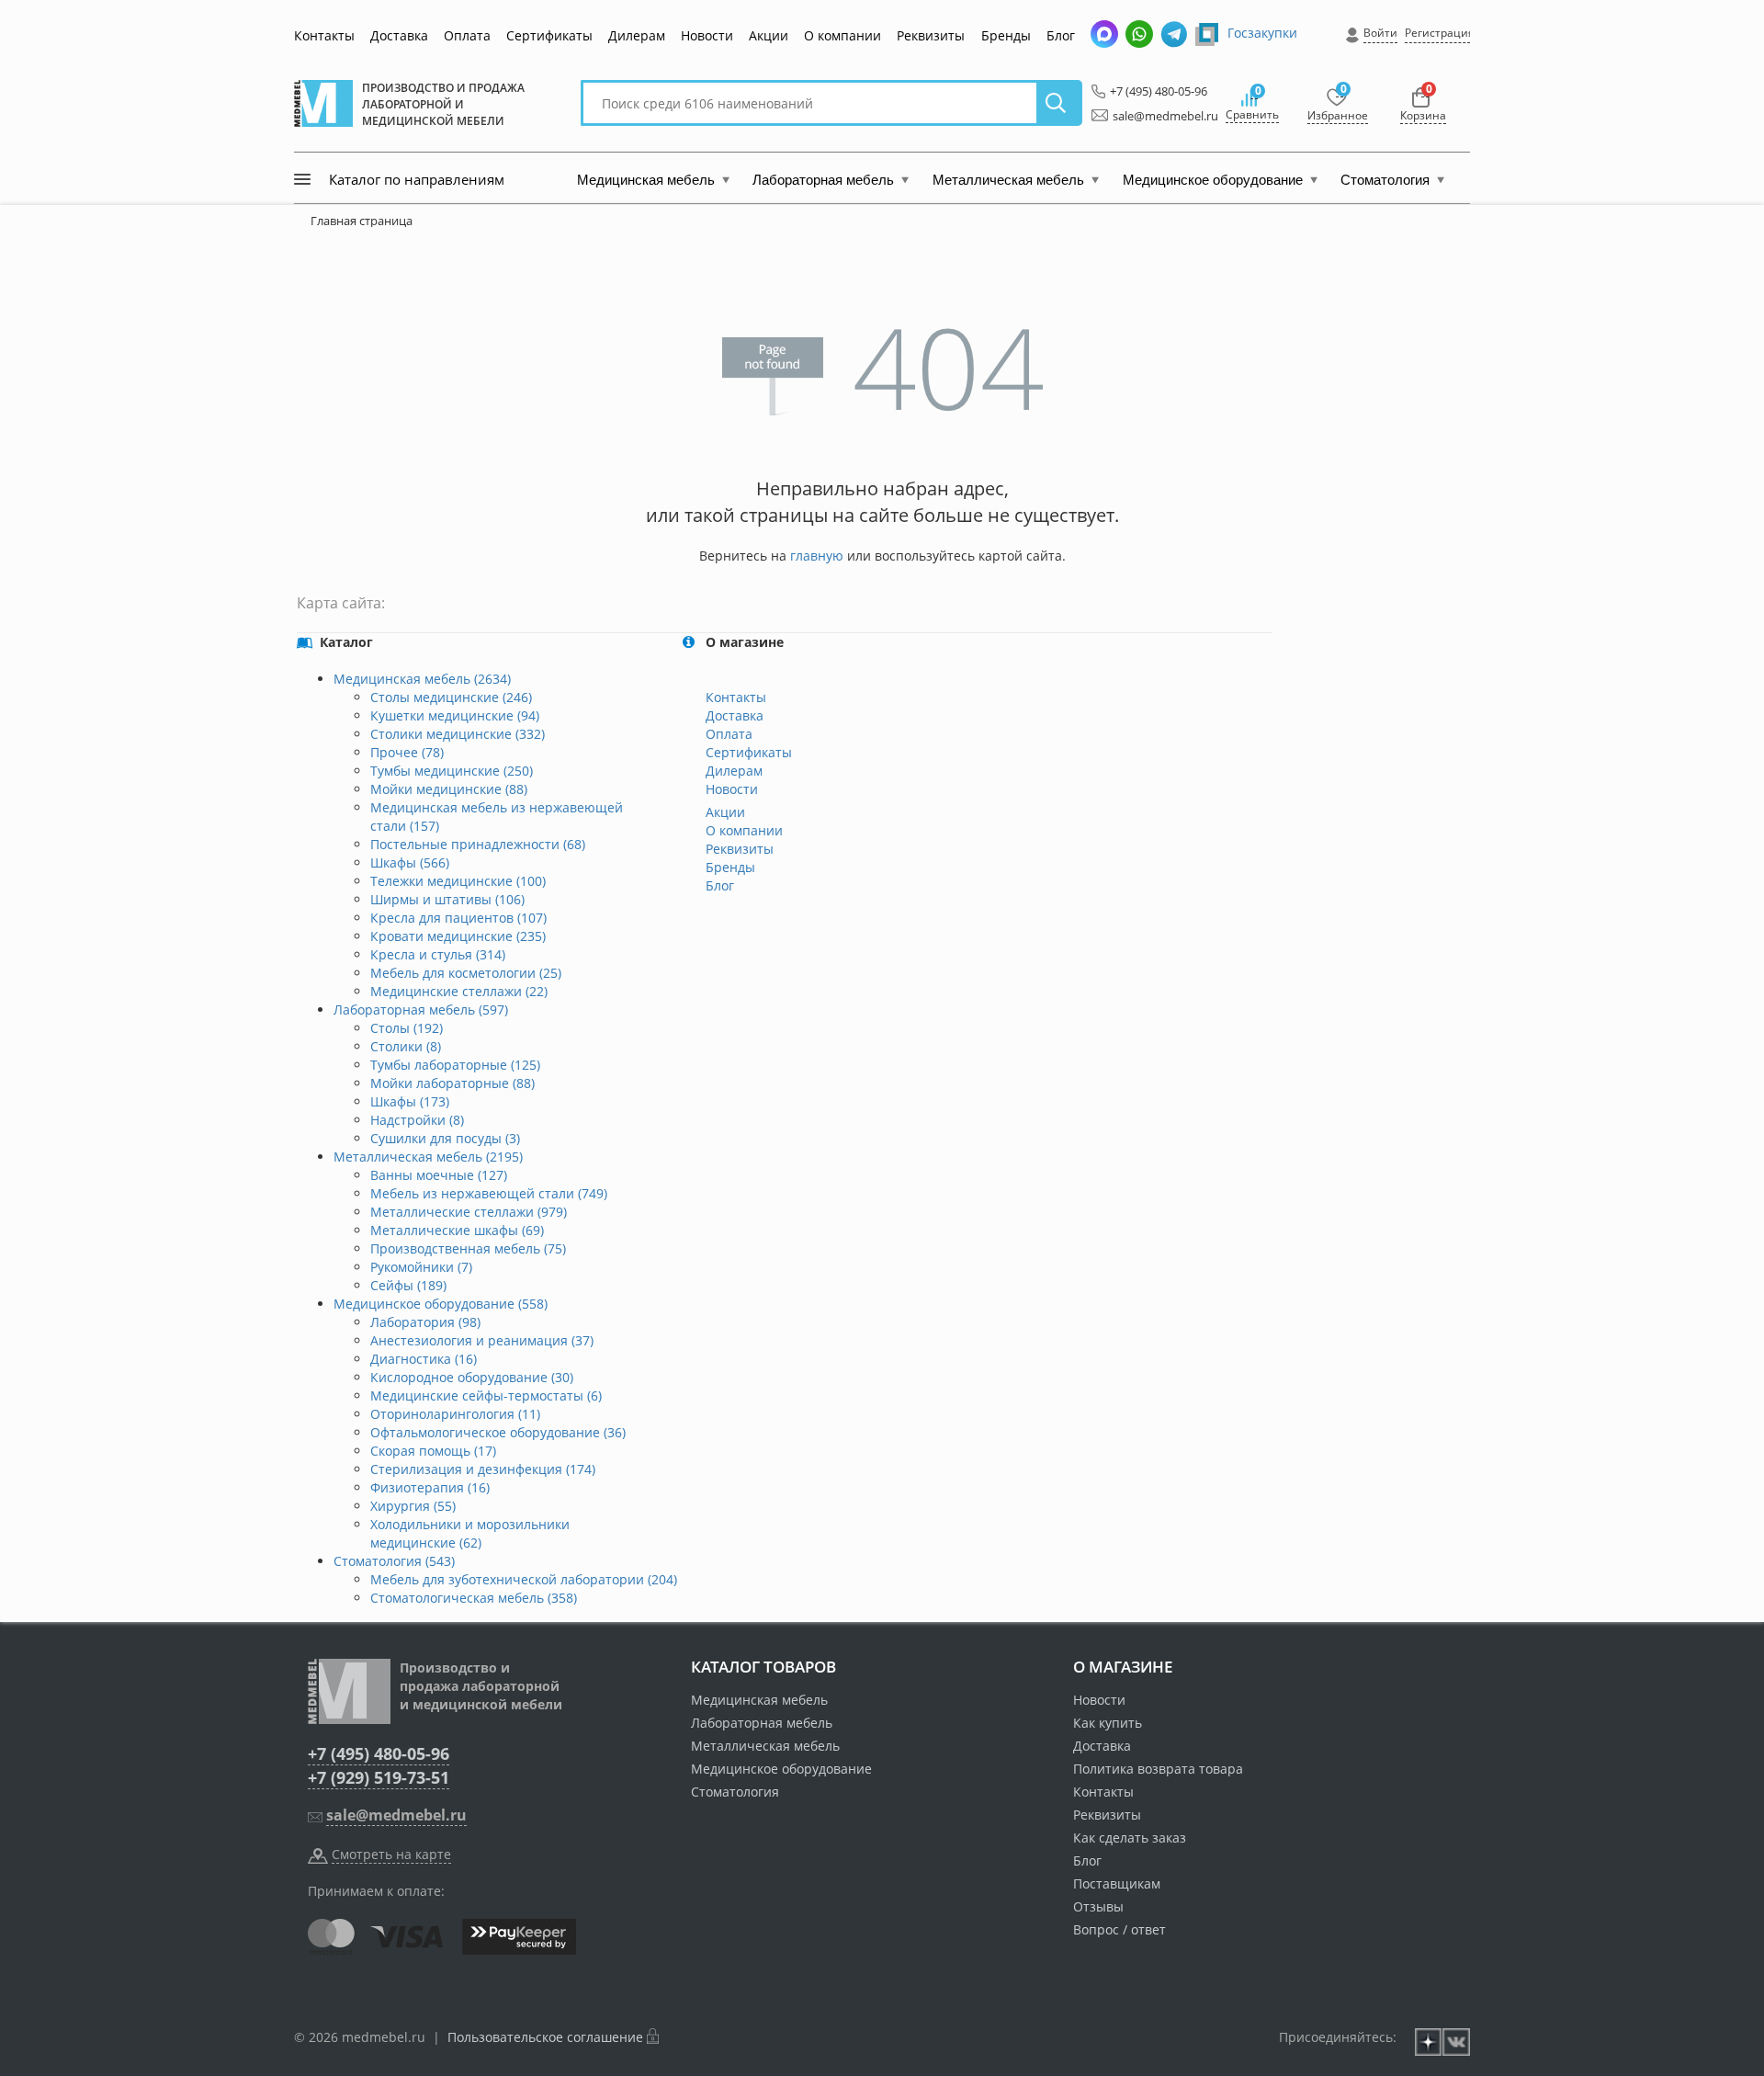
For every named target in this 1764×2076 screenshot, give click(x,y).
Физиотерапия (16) (430, 1487)
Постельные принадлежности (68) (478, 844)
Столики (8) (406, 1046)
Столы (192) (407, 1028)
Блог (1061, 35)
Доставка (399, 35)
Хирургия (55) (413, 1506)
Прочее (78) (407, 752)
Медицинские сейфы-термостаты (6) (486, 1395)
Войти (1380, 33)
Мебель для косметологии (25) (466, 973)
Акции (769, 35)
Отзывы (1098, 1906)
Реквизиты (931, 35)
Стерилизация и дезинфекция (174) (483, 1469)
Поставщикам (1117, 1883)
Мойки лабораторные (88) (452, 1083)
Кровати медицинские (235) (458, 936)
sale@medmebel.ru (1155, 116)
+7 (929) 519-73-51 (379, 1777)
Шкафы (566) (410, 862)
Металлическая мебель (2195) (428, 1157)
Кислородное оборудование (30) (472, 1377)
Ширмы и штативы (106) (447, 899)
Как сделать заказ (1130, 1838)
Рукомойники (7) (421, 1267)
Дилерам (637, 35)
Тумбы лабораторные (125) (455, 1065)
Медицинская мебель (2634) (422, 679)
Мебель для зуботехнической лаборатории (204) (524, 1579)
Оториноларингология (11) (455, 1414)
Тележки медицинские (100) (458, 881)
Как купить (1108, 1723)
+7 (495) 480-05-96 (1153, 91)
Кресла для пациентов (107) (458, 918)
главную (817, 556)
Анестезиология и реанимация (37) (482, 1340)
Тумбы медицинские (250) (452, 771)
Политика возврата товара (1158, 1769)
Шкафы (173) (410, 1101)
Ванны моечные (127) (439, 1175)
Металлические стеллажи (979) (469, 1212)
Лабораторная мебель (762, 1723)
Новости (707, 35)
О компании (842, 35)
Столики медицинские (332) (458, 734)
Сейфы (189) (408, 1285)
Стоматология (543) (394, 1561)
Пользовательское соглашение (545, 2037)
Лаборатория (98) (425, 1322)
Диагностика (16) (424, 1359)
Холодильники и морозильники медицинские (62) (470, 1533)
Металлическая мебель (765, 1746)
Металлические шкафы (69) (457, 1230)
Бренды (1006, 35)
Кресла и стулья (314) (438, 954)
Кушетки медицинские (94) (455, 715)
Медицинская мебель (759, 1700)
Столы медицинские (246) (451, 697)
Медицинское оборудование (781, 1769)
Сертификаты (549, 35)
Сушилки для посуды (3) (445, 1138)
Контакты (324, 35)
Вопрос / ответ (1119, 1929)
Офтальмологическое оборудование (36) (498, 1432)
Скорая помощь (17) (433, 1451)
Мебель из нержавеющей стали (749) (489, 1193)
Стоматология (735, 1792)
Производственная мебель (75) (468, 1248)
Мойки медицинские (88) (449, 789)
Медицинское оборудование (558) (441, 1304)
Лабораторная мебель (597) (421, 1010)
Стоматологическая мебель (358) (474, 1598)
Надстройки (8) (417, 1120)
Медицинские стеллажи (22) (459, 991)
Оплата (467, 35)
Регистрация (1440, 33)
